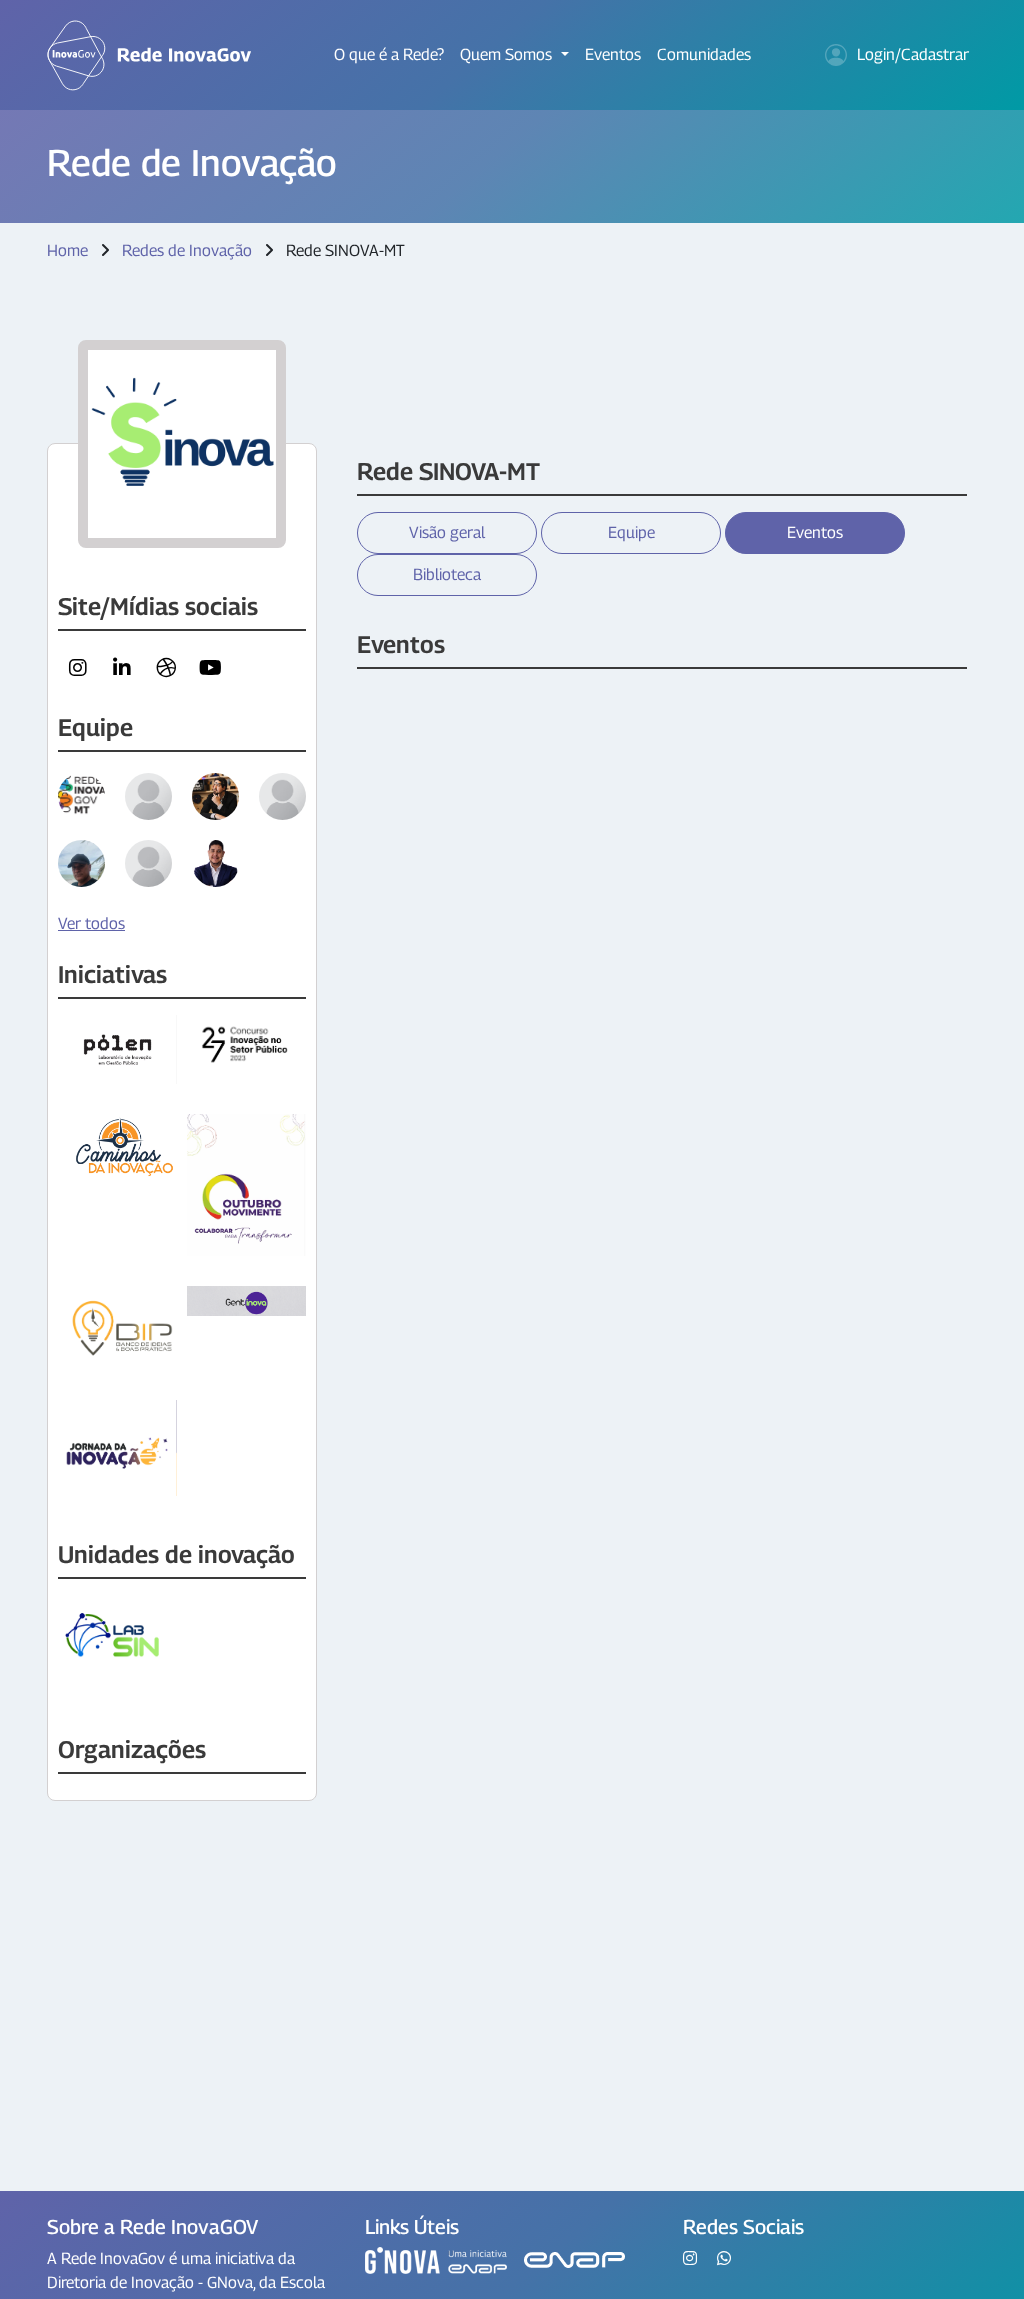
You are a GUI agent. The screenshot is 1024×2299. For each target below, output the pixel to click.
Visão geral (447, 532)
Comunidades (704, 54)
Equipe (631, 532)
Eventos (613, 54)
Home (67, 250)
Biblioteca (447, 574)
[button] (78, 668)
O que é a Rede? (389, 54)
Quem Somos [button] (508, 54)
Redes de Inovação (187, 250)
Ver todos (91, 923)
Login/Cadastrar (913, 54)
